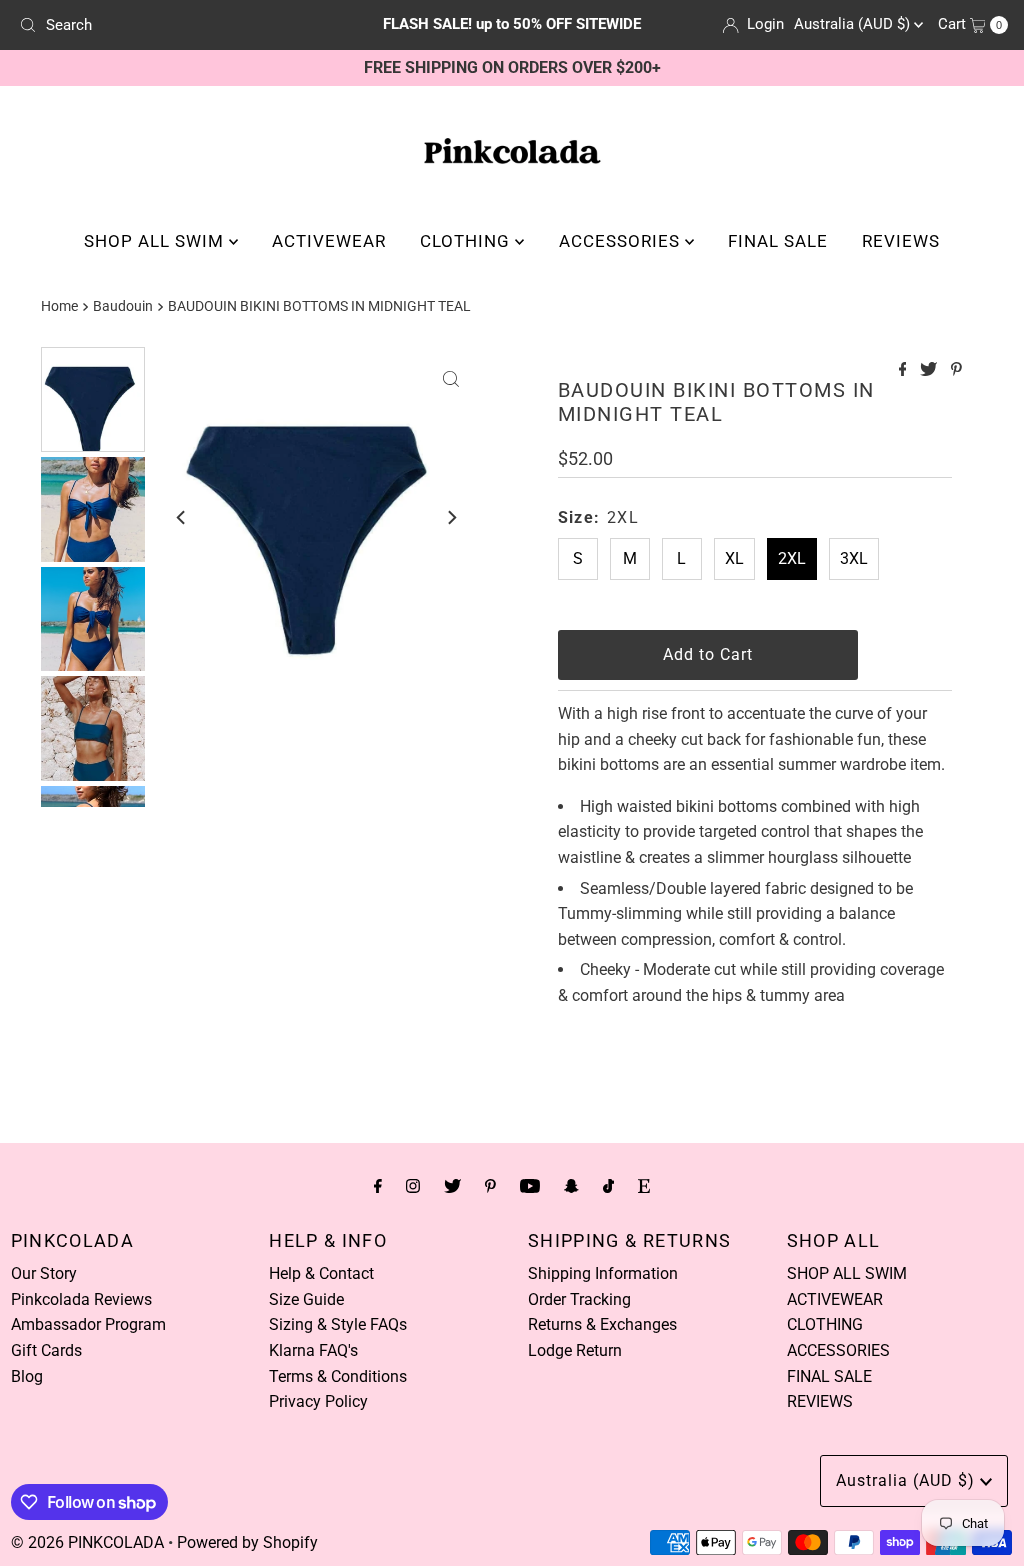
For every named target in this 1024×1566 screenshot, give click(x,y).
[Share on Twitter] (930, 370)
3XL (854, 558)
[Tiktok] (608, 1186)
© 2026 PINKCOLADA (87, 1542)
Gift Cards (46, 1350)
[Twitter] (452, 1186)
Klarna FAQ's (313, 1350)
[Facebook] (378, 1186)
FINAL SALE (778, 241)
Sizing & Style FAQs (338, 1324)
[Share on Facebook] (905, 370)
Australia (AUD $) (854, 24)
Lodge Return (575, 1350)
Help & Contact (321, 1273)
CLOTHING (467, 241)
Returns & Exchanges (602, 1324)
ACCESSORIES (622, 241)
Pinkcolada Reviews (81, 1299)
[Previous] (182, 518)
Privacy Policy (318, 1401)
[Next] (451, 518)
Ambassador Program (88, 1324)
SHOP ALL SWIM (156, 241)
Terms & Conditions (338, 1376)
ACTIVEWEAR (329, 241)
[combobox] (173, 25)
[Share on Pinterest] (956, 370)
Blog (27, 1376)
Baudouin (123, 306)
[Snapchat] (571, 1186)
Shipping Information (603, 1273)
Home (59, 306)
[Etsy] (644, 1186)
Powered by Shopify (247, 1542)
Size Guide (306, 1299)
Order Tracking (579, 1299)
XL (734, 558)
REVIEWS (901, 241)
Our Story (44, 1273)
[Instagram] (413, 1186)
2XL (792, 558)
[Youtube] (530, 1186)
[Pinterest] (490, 1186)
